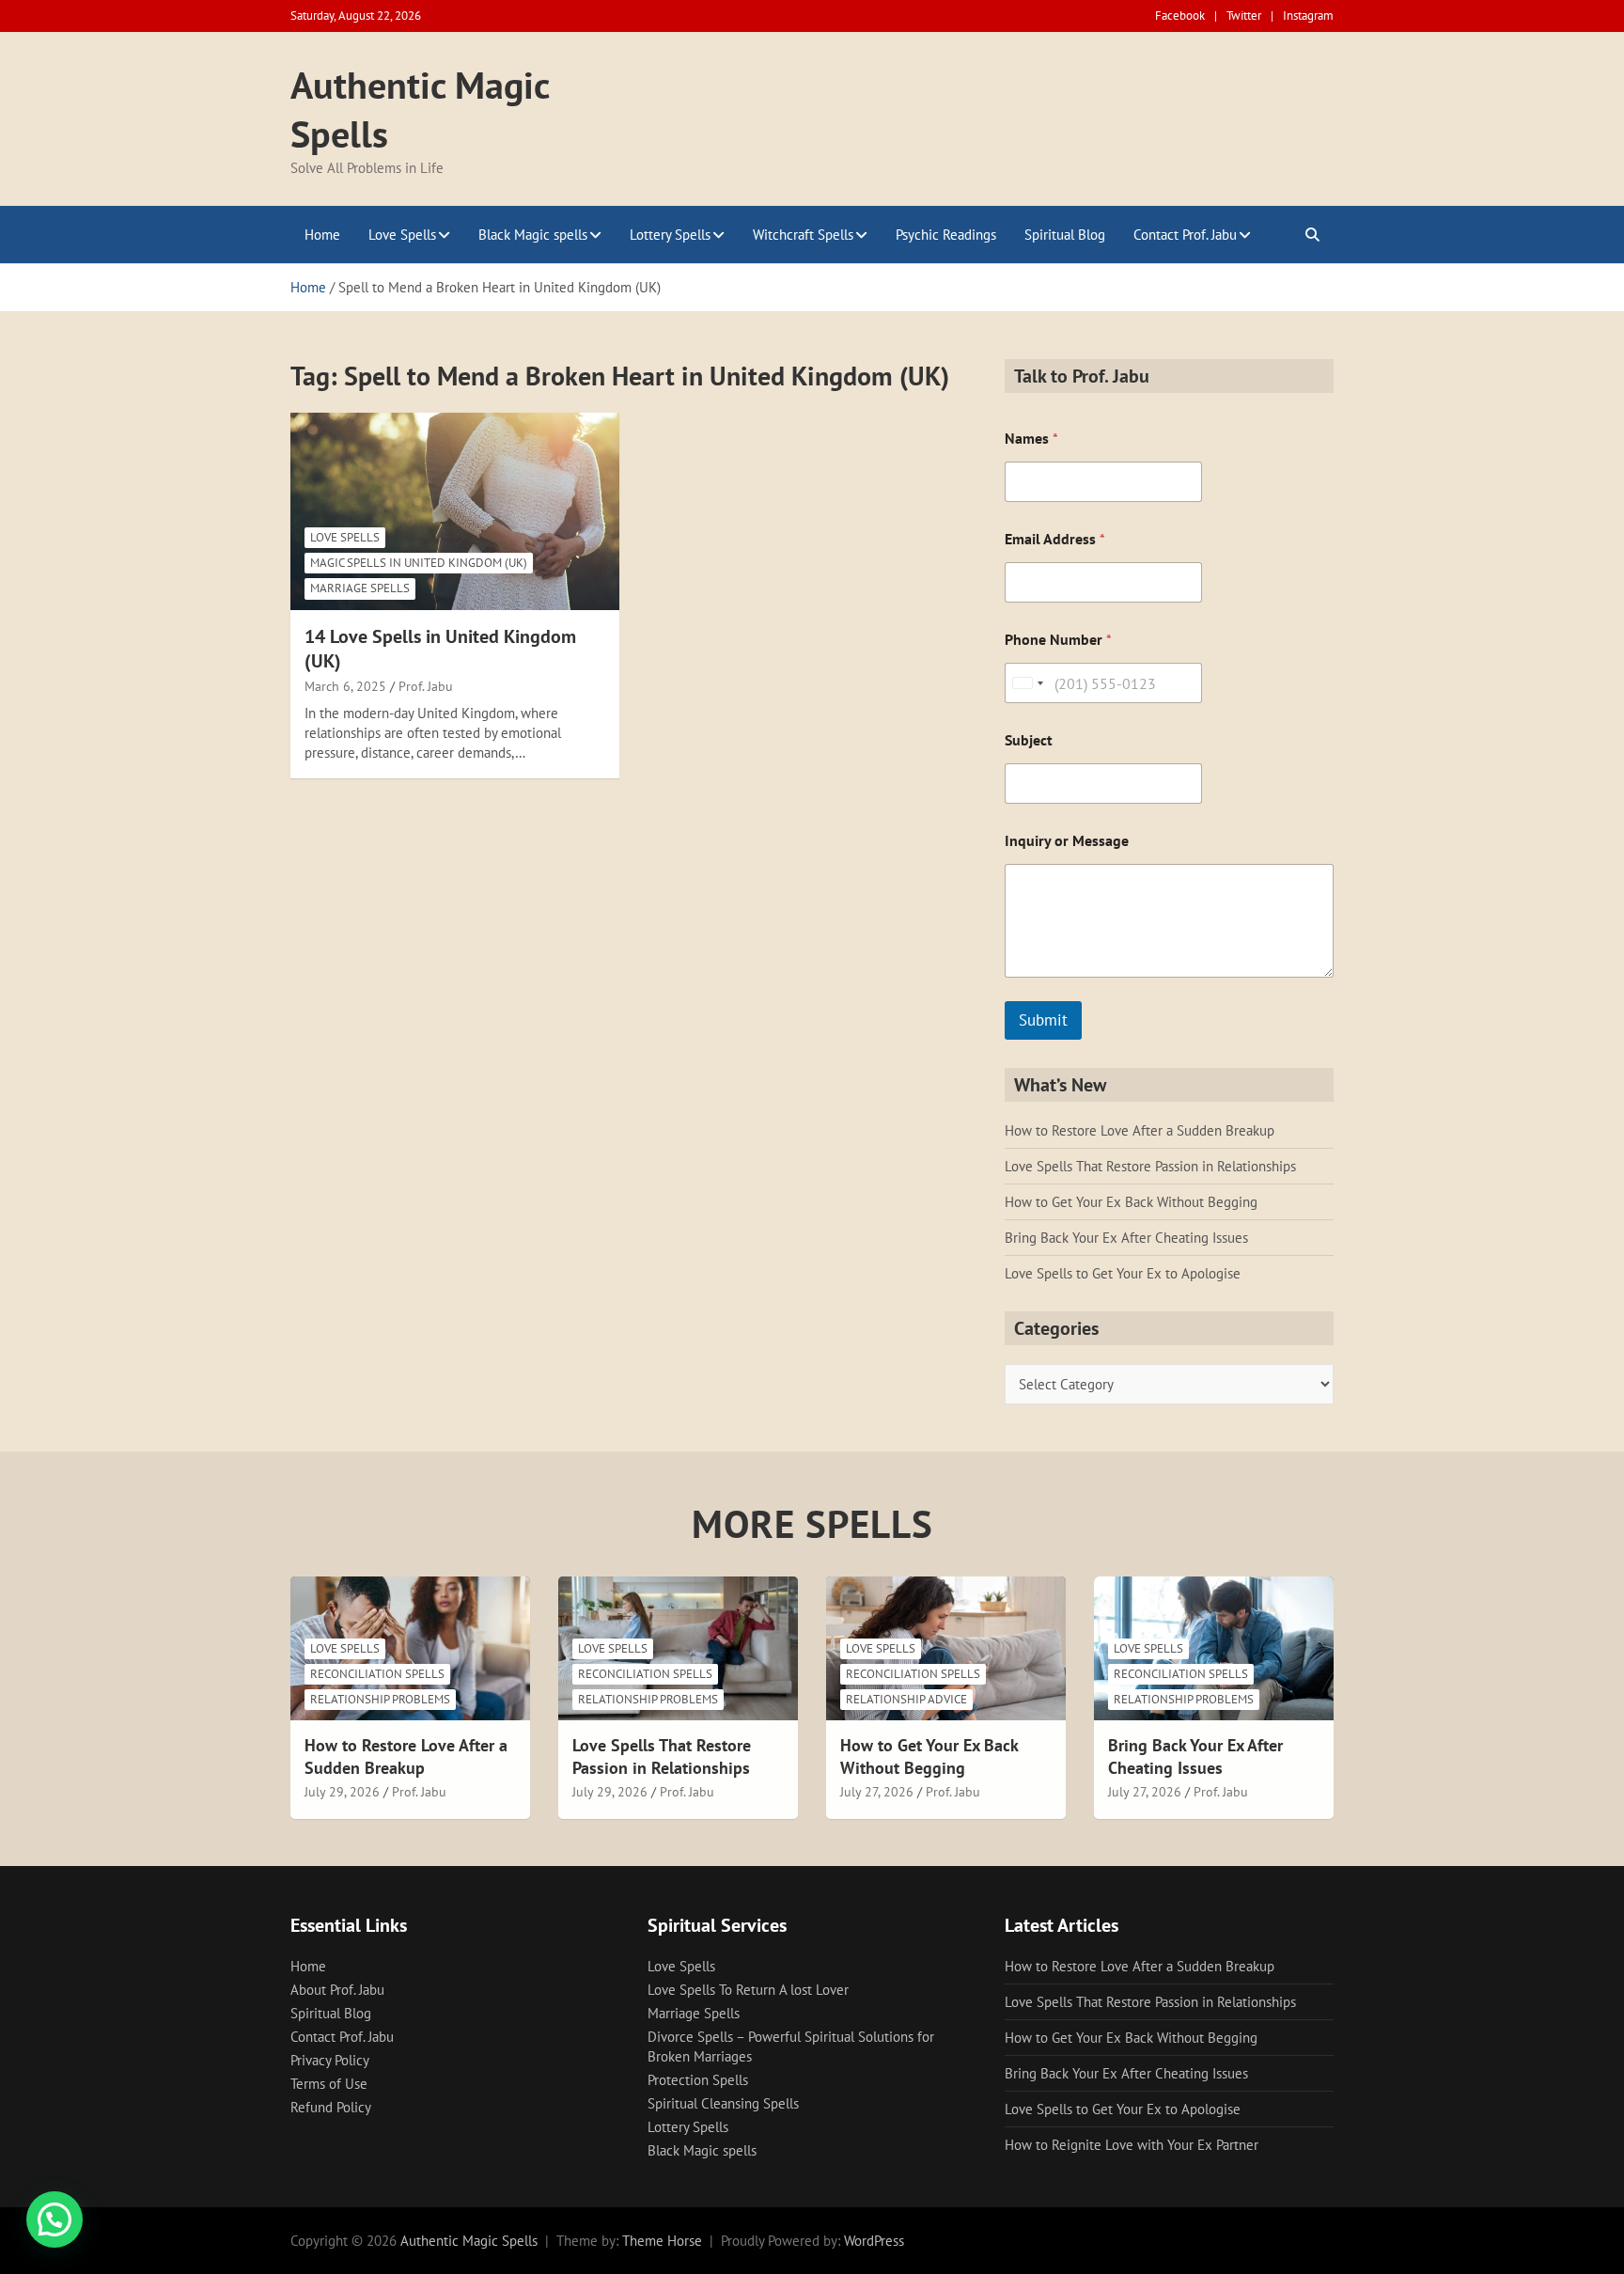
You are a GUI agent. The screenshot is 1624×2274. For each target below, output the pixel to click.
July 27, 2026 (877, 1792)
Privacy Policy (330, 2060)
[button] (55, 2219)
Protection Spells (698, 2080)
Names (1031, 439)
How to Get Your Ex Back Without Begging (1131, 1202)
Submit (1043, 1020)
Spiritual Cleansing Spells (723, 2103)
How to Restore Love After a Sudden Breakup (1140, 1130)
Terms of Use (329, 2084)
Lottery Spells (670, 235)
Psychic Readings (946, 235)
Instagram (1308, 16)
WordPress (874, 2241)
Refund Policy (331, 2107)
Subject (1029, 740)
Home (322, 235)
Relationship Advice (906, 1699)
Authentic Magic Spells (469, 2241)
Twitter (1244, 16)
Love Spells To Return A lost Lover (748, 1990)
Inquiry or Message (1067, 841)
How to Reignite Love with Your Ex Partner (1132, 2145)
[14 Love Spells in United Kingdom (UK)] (455, 511)
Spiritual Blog (1065, 235)
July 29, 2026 (342, 1792)
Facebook (1180, 16)
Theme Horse (662, 2241)
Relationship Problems (380, 1699)
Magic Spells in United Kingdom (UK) (419, 563)
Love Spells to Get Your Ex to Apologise (1123, 1273)
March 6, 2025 (345, 686)
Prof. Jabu (426, 686)
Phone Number (1058, 640)
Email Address (1055, 539)
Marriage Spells (360, 588)
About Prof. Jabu (337, 1990)
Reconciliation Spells (377, 1674)
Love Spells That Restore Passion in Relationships (1150, 1166)
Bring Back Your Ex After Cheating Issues (1126, 1238)
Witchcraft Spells (803, 235)
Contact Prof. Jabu (1185, 235)
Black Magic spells (533, 235)
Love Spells (402, 235)
